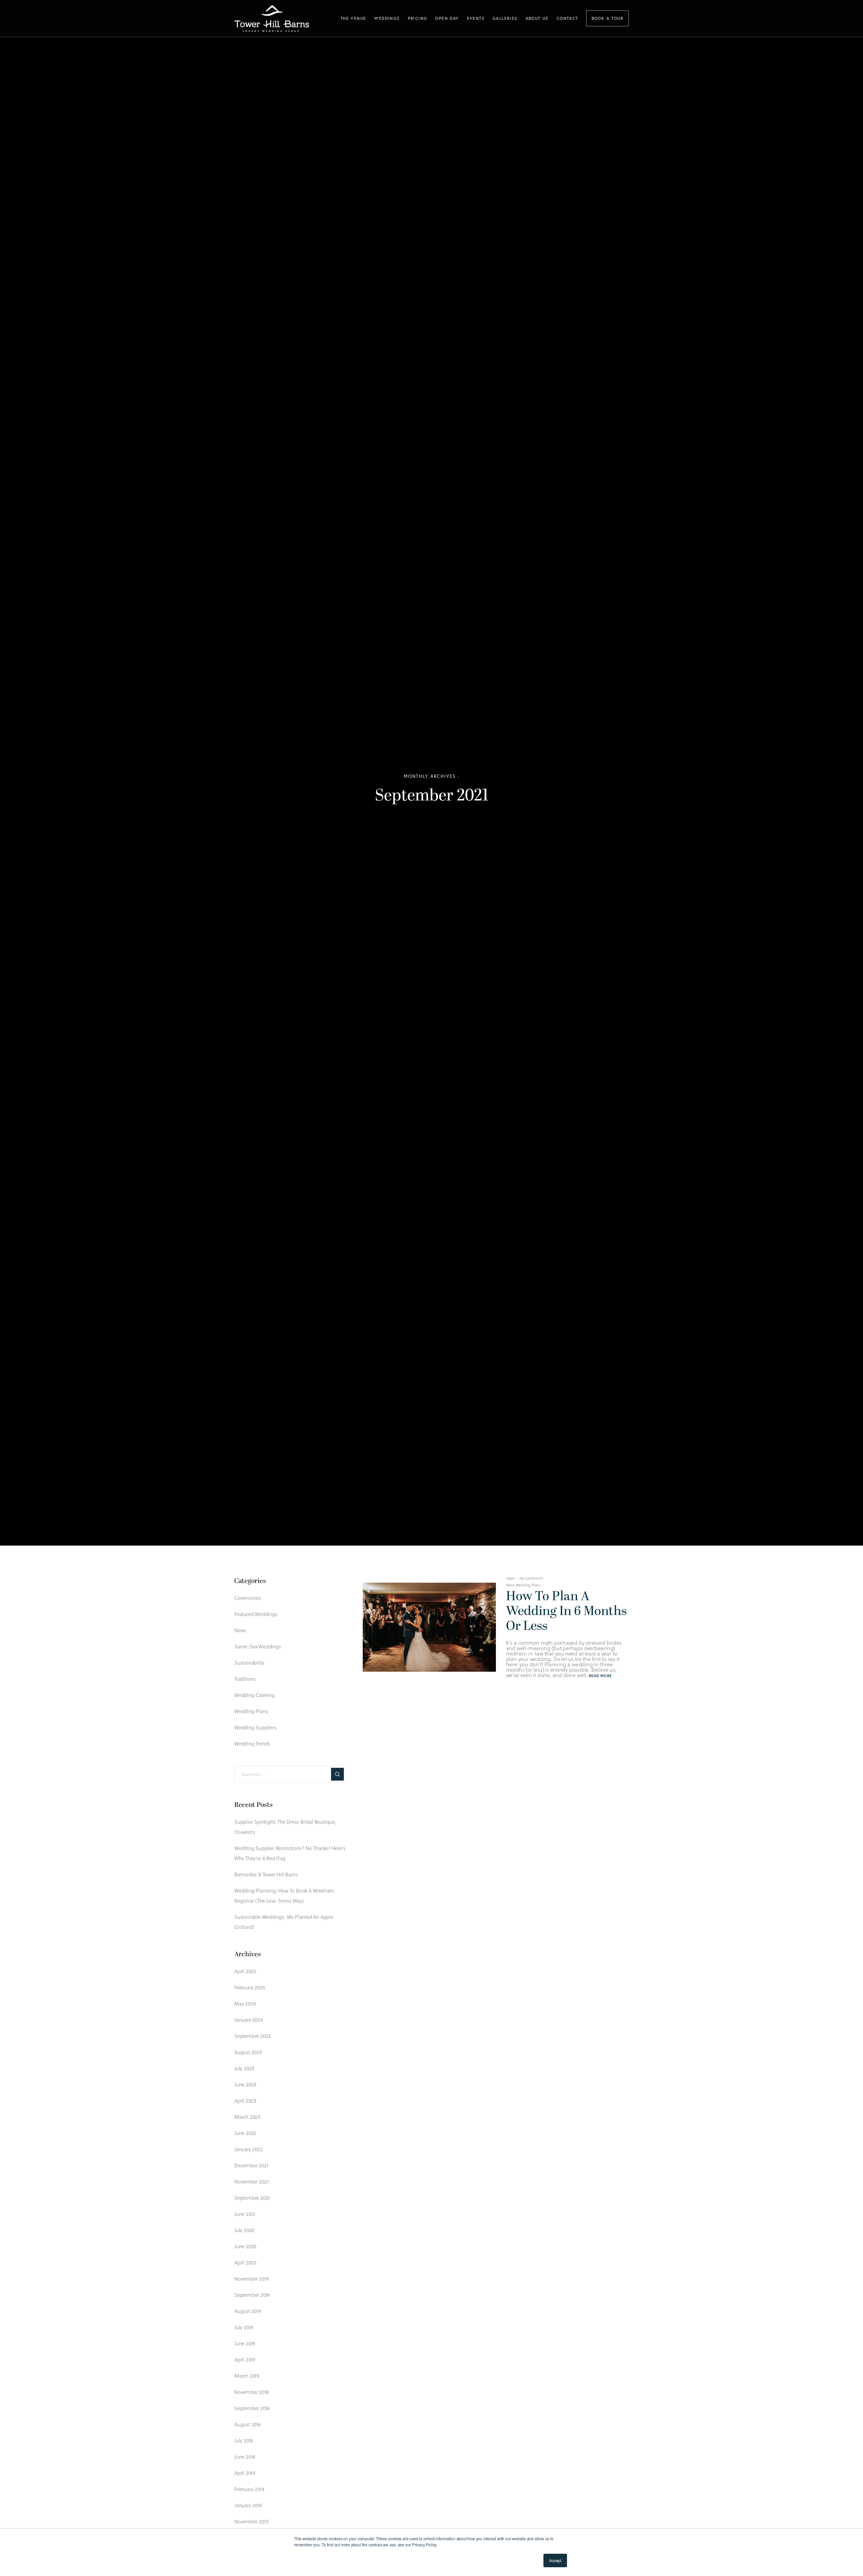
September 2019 (252, 2295)
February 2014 (249, 2489)
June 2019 (245, 2343)
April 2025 (245, 1971)
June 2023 (245, 2084)
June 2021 (245, 2214)
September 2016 (252, 2408)
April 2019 (245, 2360)
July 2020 (244, 2230)
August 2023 (248, 2052)
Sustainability (249, 1663)
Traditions (245, 1679)
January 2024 (249, 2020)
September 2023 (252, 2036)
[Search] (337, 1774)
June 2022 (245, 2133)
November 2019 (251, 2279)
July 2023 (244, 2068)
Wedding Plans (528, 1585)
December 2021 (251, 2165)
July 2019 (244, 2327)
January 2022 (249, 2149)
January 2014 (248, 2505)
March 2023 (247, 2117)
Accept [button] (555, 2560)
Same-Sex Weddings (258, 1646)
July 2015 (244, 2440)
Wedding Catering (255, 1695)
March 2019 (247, 2376)
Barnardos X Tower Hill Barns (266, 1874)
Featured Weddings (256, 1614)
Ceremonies (248, 1598)
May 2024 (245, 2003)
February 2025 (249, 1987)
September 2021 (252, 2198)
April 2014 (245, 2473)
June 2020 (245, 2246)
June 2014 (245, 2457)
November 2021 (251, 2182)
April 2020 (245, 2262)
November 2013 (251, 2521)
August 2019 (248, 2311)
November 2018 (251, 2392)
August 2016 (248, 2424)
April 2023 (245, 2101)
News (510, 1585)
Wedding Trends (252, 1744)
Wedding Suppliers (256, 1727)
